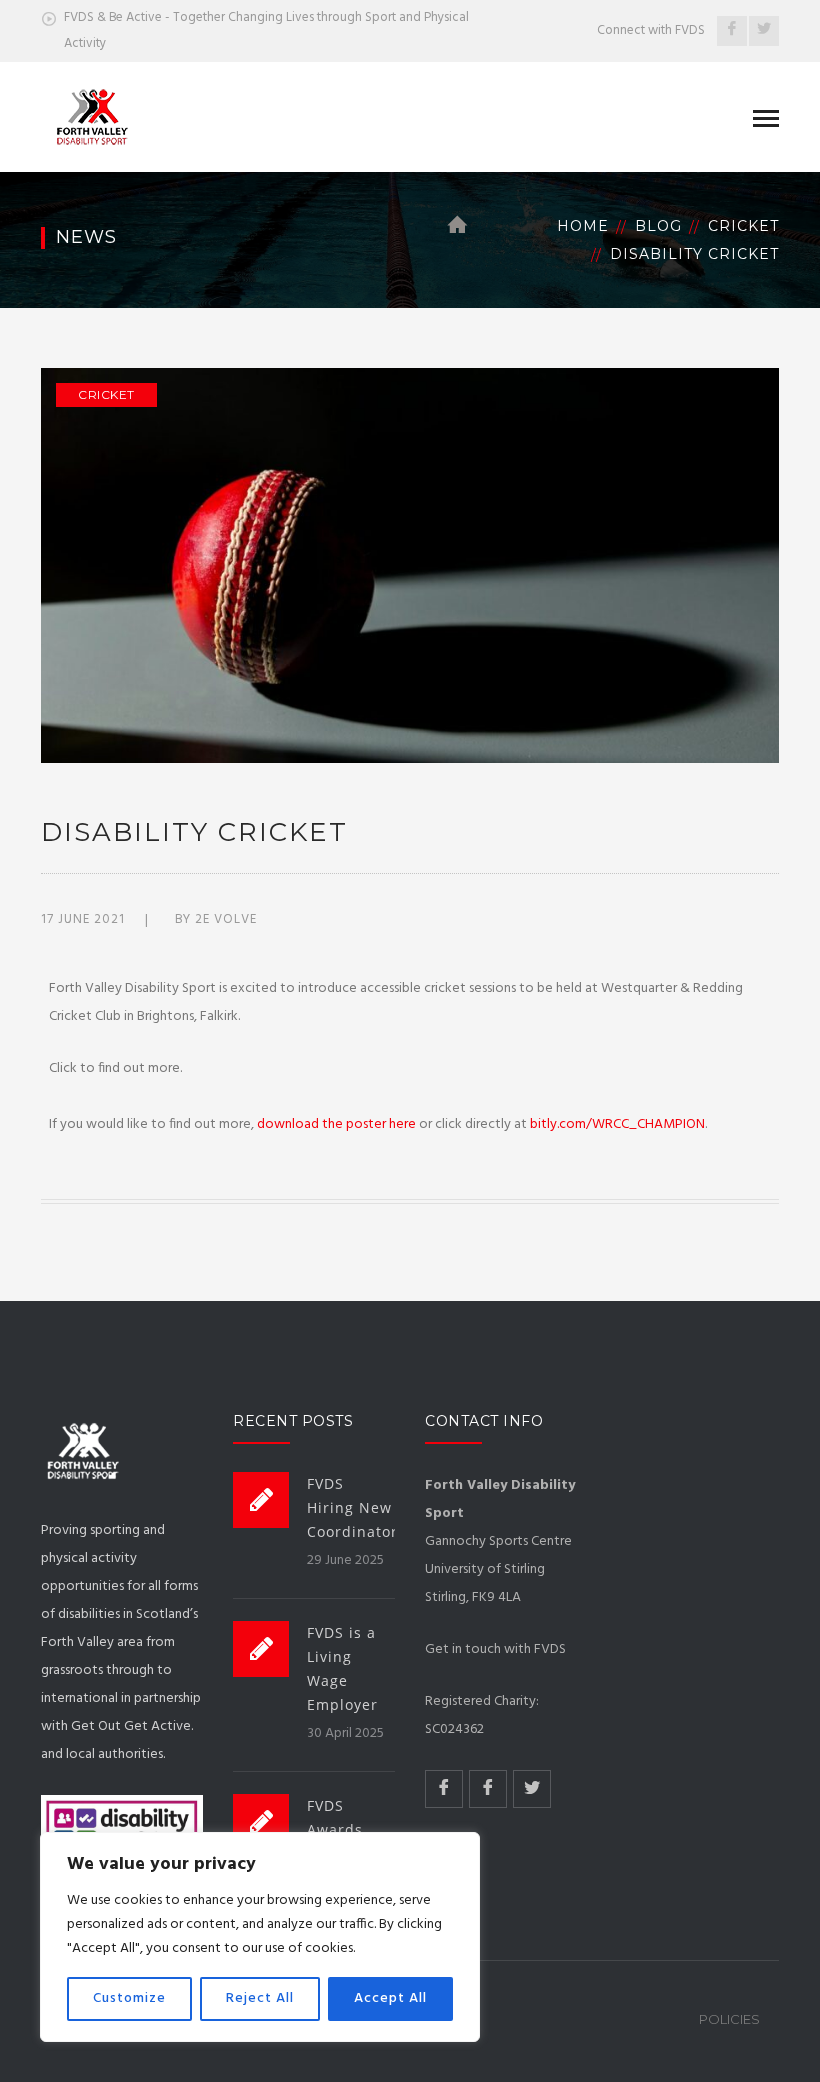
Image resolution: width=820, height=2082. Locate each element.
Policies (729, 2019)
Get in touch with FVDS (495, 1649)
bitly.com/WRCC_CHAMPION (617, 1124)
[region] (260, 1937)
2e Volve (226, 919)
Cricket (743, 226)
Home (583, 226)
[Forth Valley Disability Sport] (86, 116)
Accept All (390, 1998)
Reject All (260, 1998)
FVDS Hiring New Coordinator (352, 1507)
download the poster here (336, 1124)
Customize (129, 1998)
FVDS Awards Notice (335, 1829)
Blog (658, 226)
